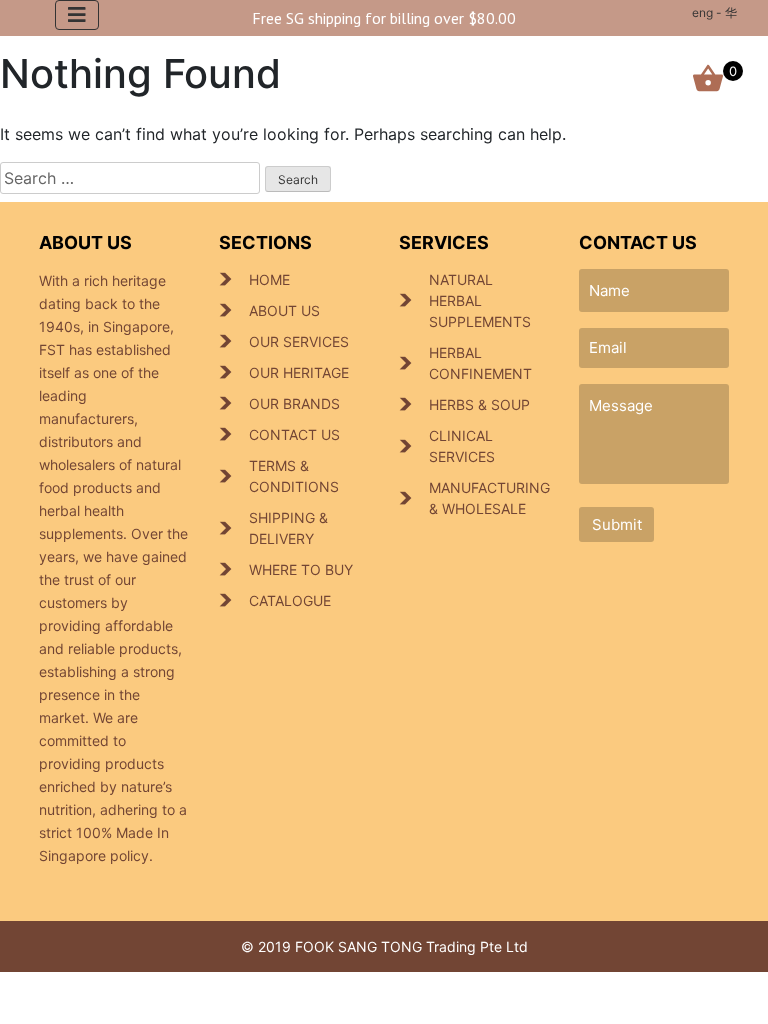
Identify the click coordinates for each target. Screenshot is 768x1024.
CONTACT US (294, 434)
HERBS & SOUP (479, 404)
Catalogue (290, 600)
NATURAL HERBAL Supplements (480, 300)
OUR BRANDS (294, 403)
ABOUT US (284, 310)
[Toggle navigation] (77, 15)
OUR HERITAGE (299, 372)
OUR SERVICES (299, 341)
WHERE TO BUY (301, 569)
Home (269, 279)
